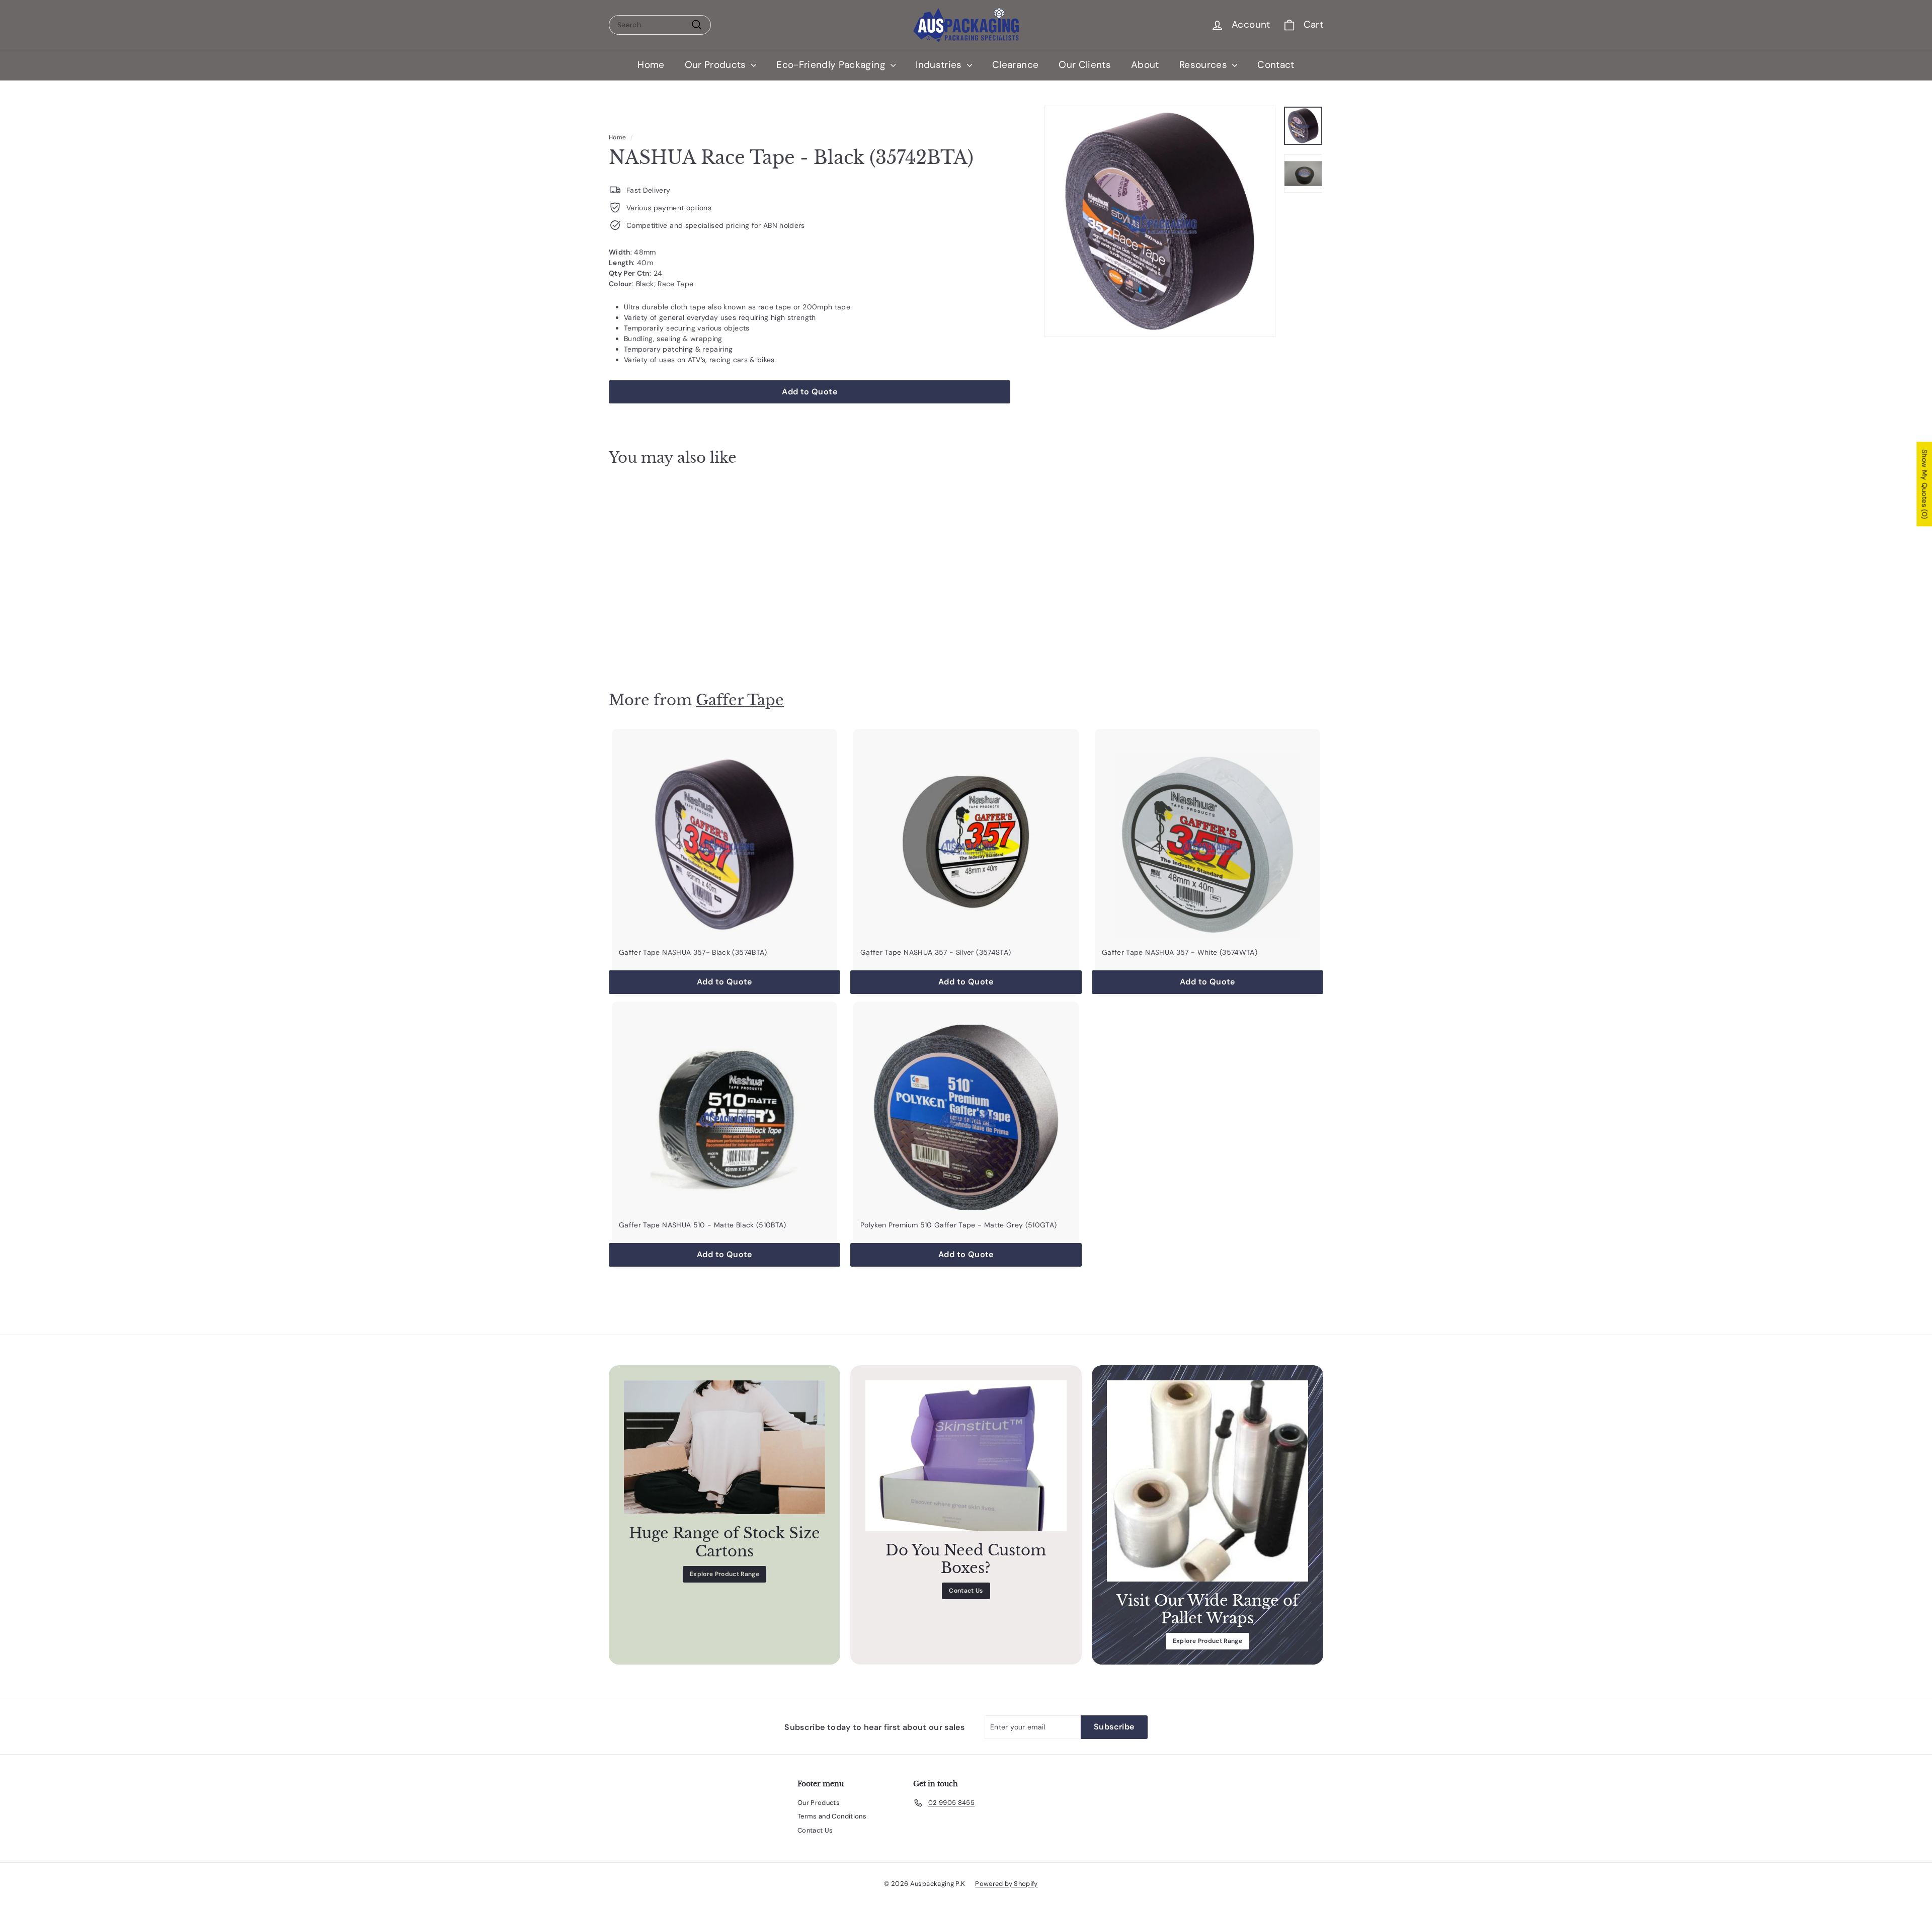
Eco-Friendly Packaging (832, 65)
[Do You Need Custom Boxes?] (966, 1456)
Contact (1276, 65)
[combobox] (660, 25)
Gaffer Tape (740, 700)
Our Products (717, 65)
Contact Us (966, 1591)
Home (651, 65)
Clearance (1015, 65)
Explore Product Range (725, 1574)
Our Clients (1085, 65)
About (1145, 65)
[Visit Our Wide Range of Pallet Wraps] (1207, 1481)
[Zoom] (1160, 221)
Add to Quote (664, 641)
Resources (1205, 65)
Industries (940, 65)
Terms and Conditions (832, 1816)
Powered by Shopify (1006, 1884)
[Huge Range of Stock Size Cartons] (725, 1447)
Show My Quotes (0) (1924, 484)
